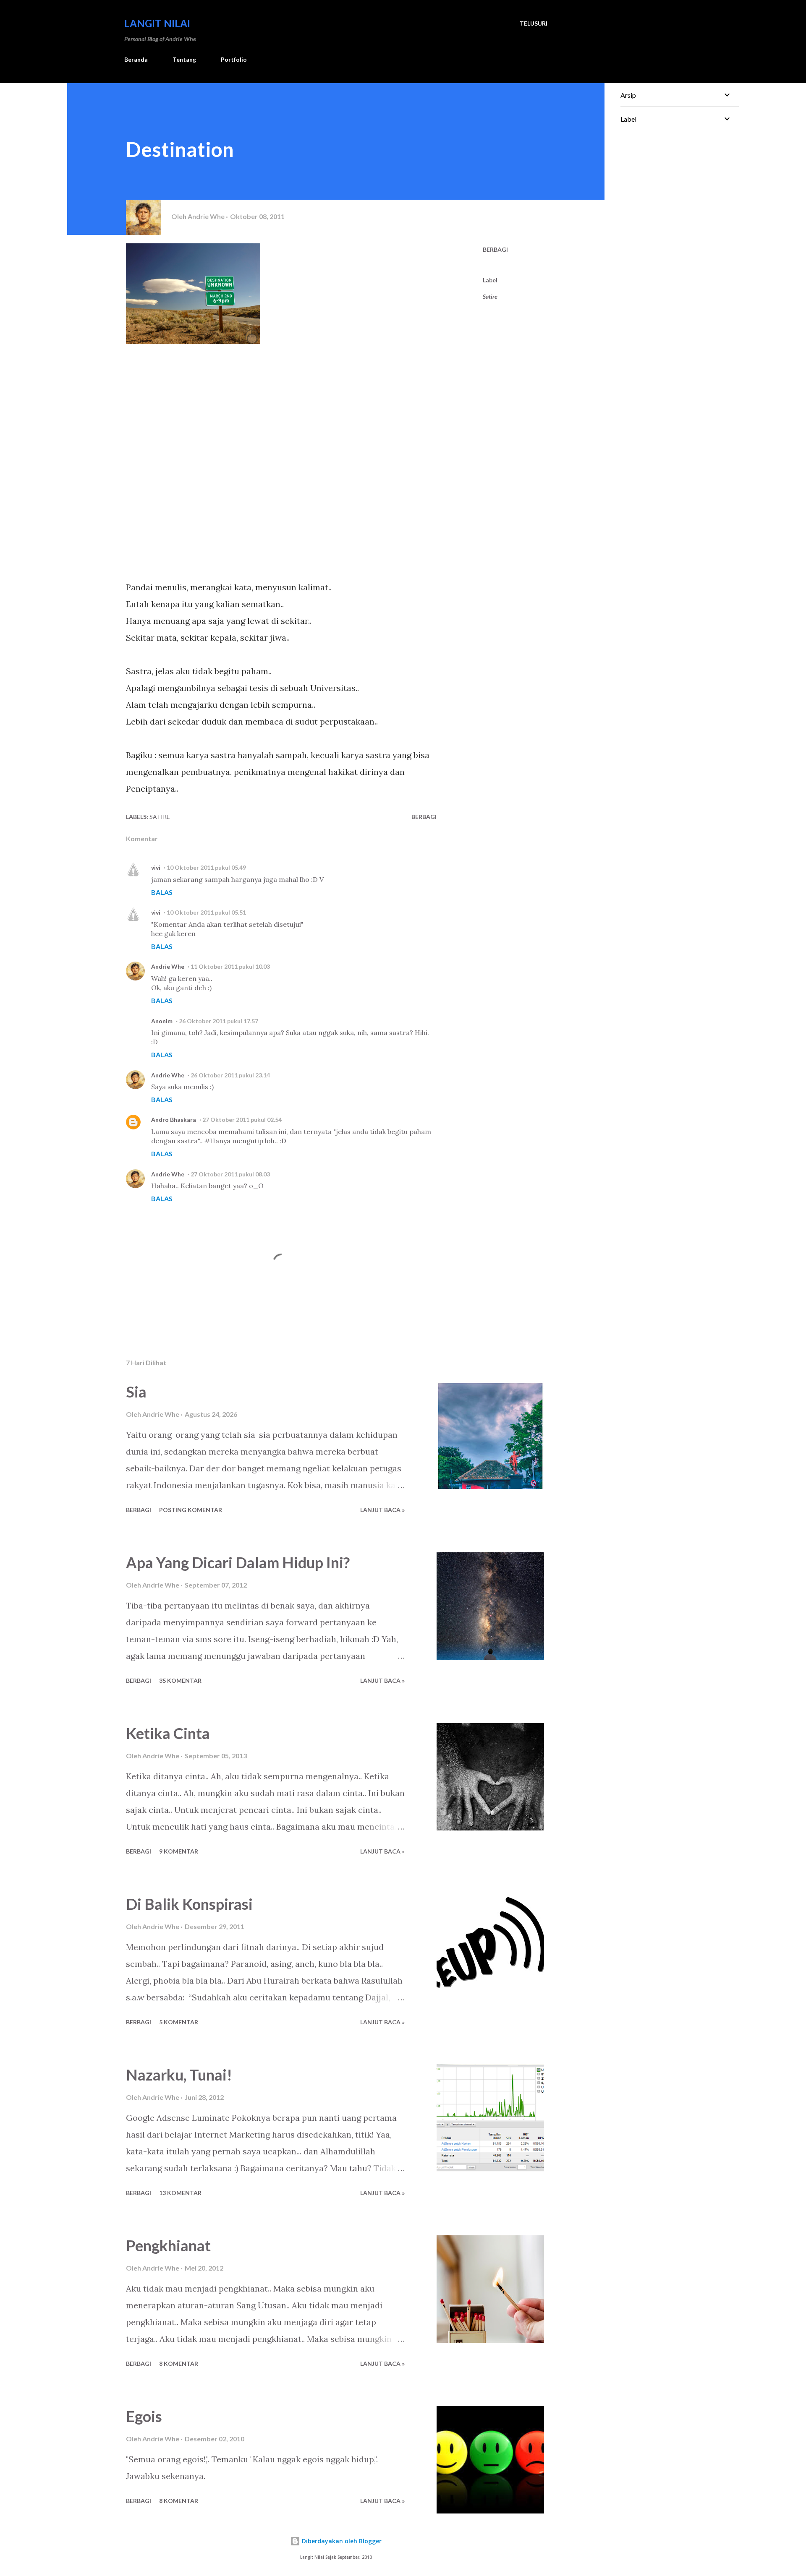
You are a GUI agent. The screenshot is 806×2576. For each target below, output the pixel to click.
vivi (156, 867)
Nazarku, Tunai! (179, 2075)
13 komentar (180, 2193)
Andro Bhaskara (174, 1120)
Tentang (184, 59)
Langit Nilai (157, 23)
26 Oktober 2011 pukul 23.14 (230, 1075)
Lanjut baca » (382, 1510)
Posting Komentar (191, 1510)
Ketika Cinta (168, 1733)
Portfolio (234, 59)
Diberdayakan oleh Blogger (341, 2541)
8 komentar (179, 2364)
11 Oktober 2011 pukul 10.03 (230, 966)
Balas (162, 892)
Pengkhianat (168, 2245)
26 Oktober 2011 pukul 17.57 (219, 1021)
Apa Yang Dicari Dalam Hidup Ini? (238, 1562)
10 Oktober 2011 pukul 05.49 (206, 867)
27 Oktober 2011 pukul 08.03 (230, 1174)
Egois (144, 2416)
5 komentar (179, 2022)
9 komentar (179, 1851)
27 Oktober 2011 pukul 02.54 (242, 1120)
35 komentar (180, 1680)
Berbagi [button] (495, 249)
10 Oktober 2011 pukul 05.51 (206, 912)
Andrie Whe (168, 966)
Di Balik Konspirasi (189, 1904)
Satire (490, 296)
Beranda (136, 59)
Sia (136, 1392)
